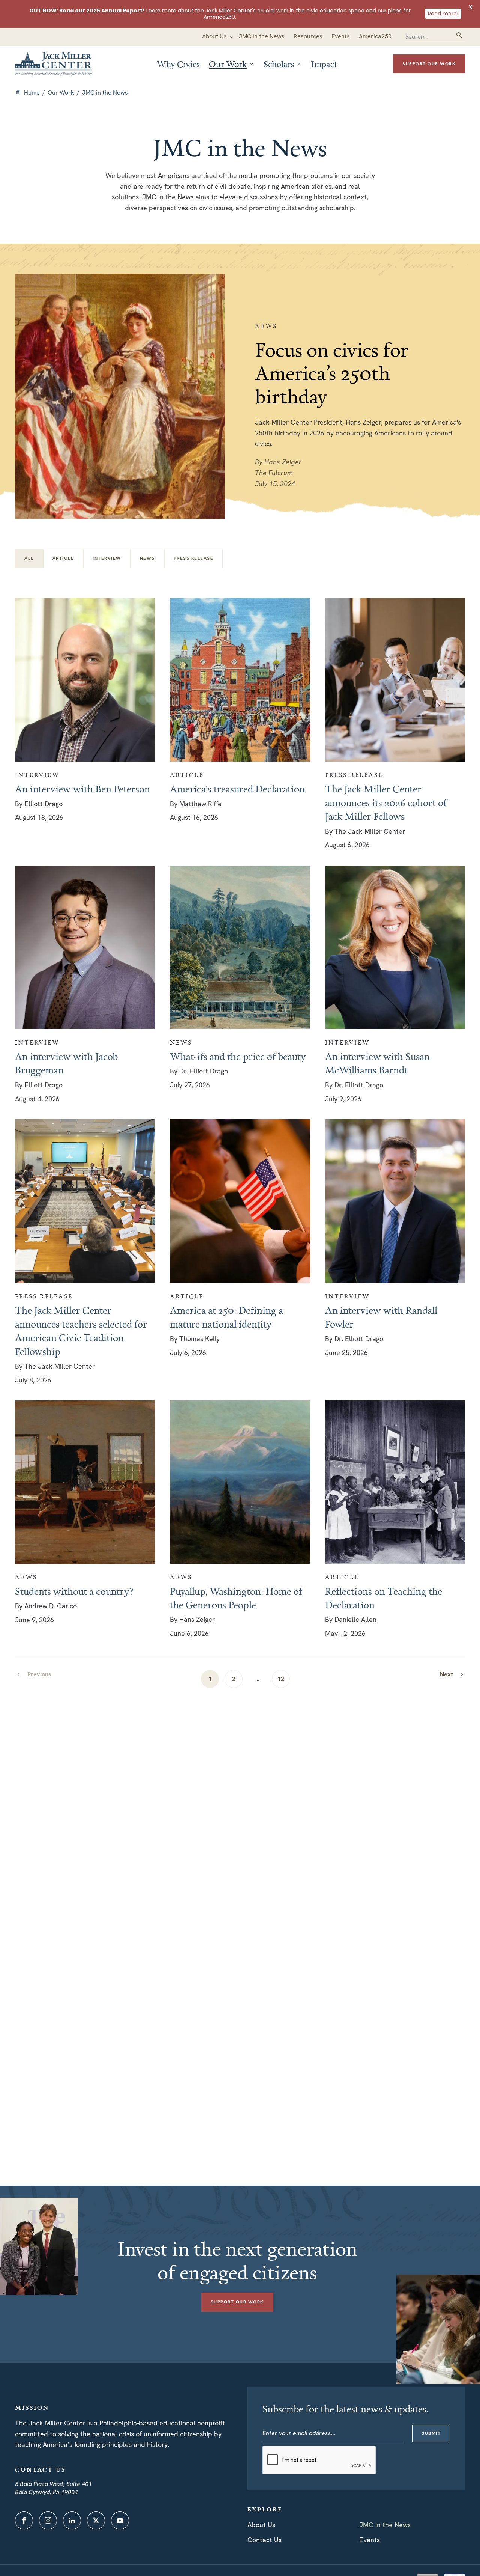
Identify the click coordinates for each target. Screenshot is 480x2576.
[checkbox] (63, 558)
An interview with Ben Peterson (82, 789)
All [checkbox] (29, 558)
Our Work (61, 93)
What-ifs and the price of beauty (238, 1056)
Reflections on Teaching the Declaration (384, 1598)
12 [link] (281, 1679)
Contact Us (265, 2540)
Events (370, 2540)
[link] (452, 1674)
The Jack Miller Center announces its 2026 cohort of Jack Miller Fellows (386, 802)
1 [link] (210, 1679)
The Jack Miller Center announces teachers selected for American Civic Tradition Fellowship (81, 1330)
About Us (261, 2525)
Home (32, 93)
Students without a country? (74, 1591)
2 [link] (234, 1679)
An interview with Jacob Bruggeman (66, 1063)
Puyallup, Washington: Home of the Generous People (236, 1598)
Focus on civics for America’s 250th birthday (332, 373)
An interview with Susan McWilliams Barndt (377, 1063)
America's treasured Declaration (237, 789)
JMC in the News (385, 2525)
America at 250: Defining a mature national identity (226, 1317)
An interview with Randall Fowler (381, 1317)
